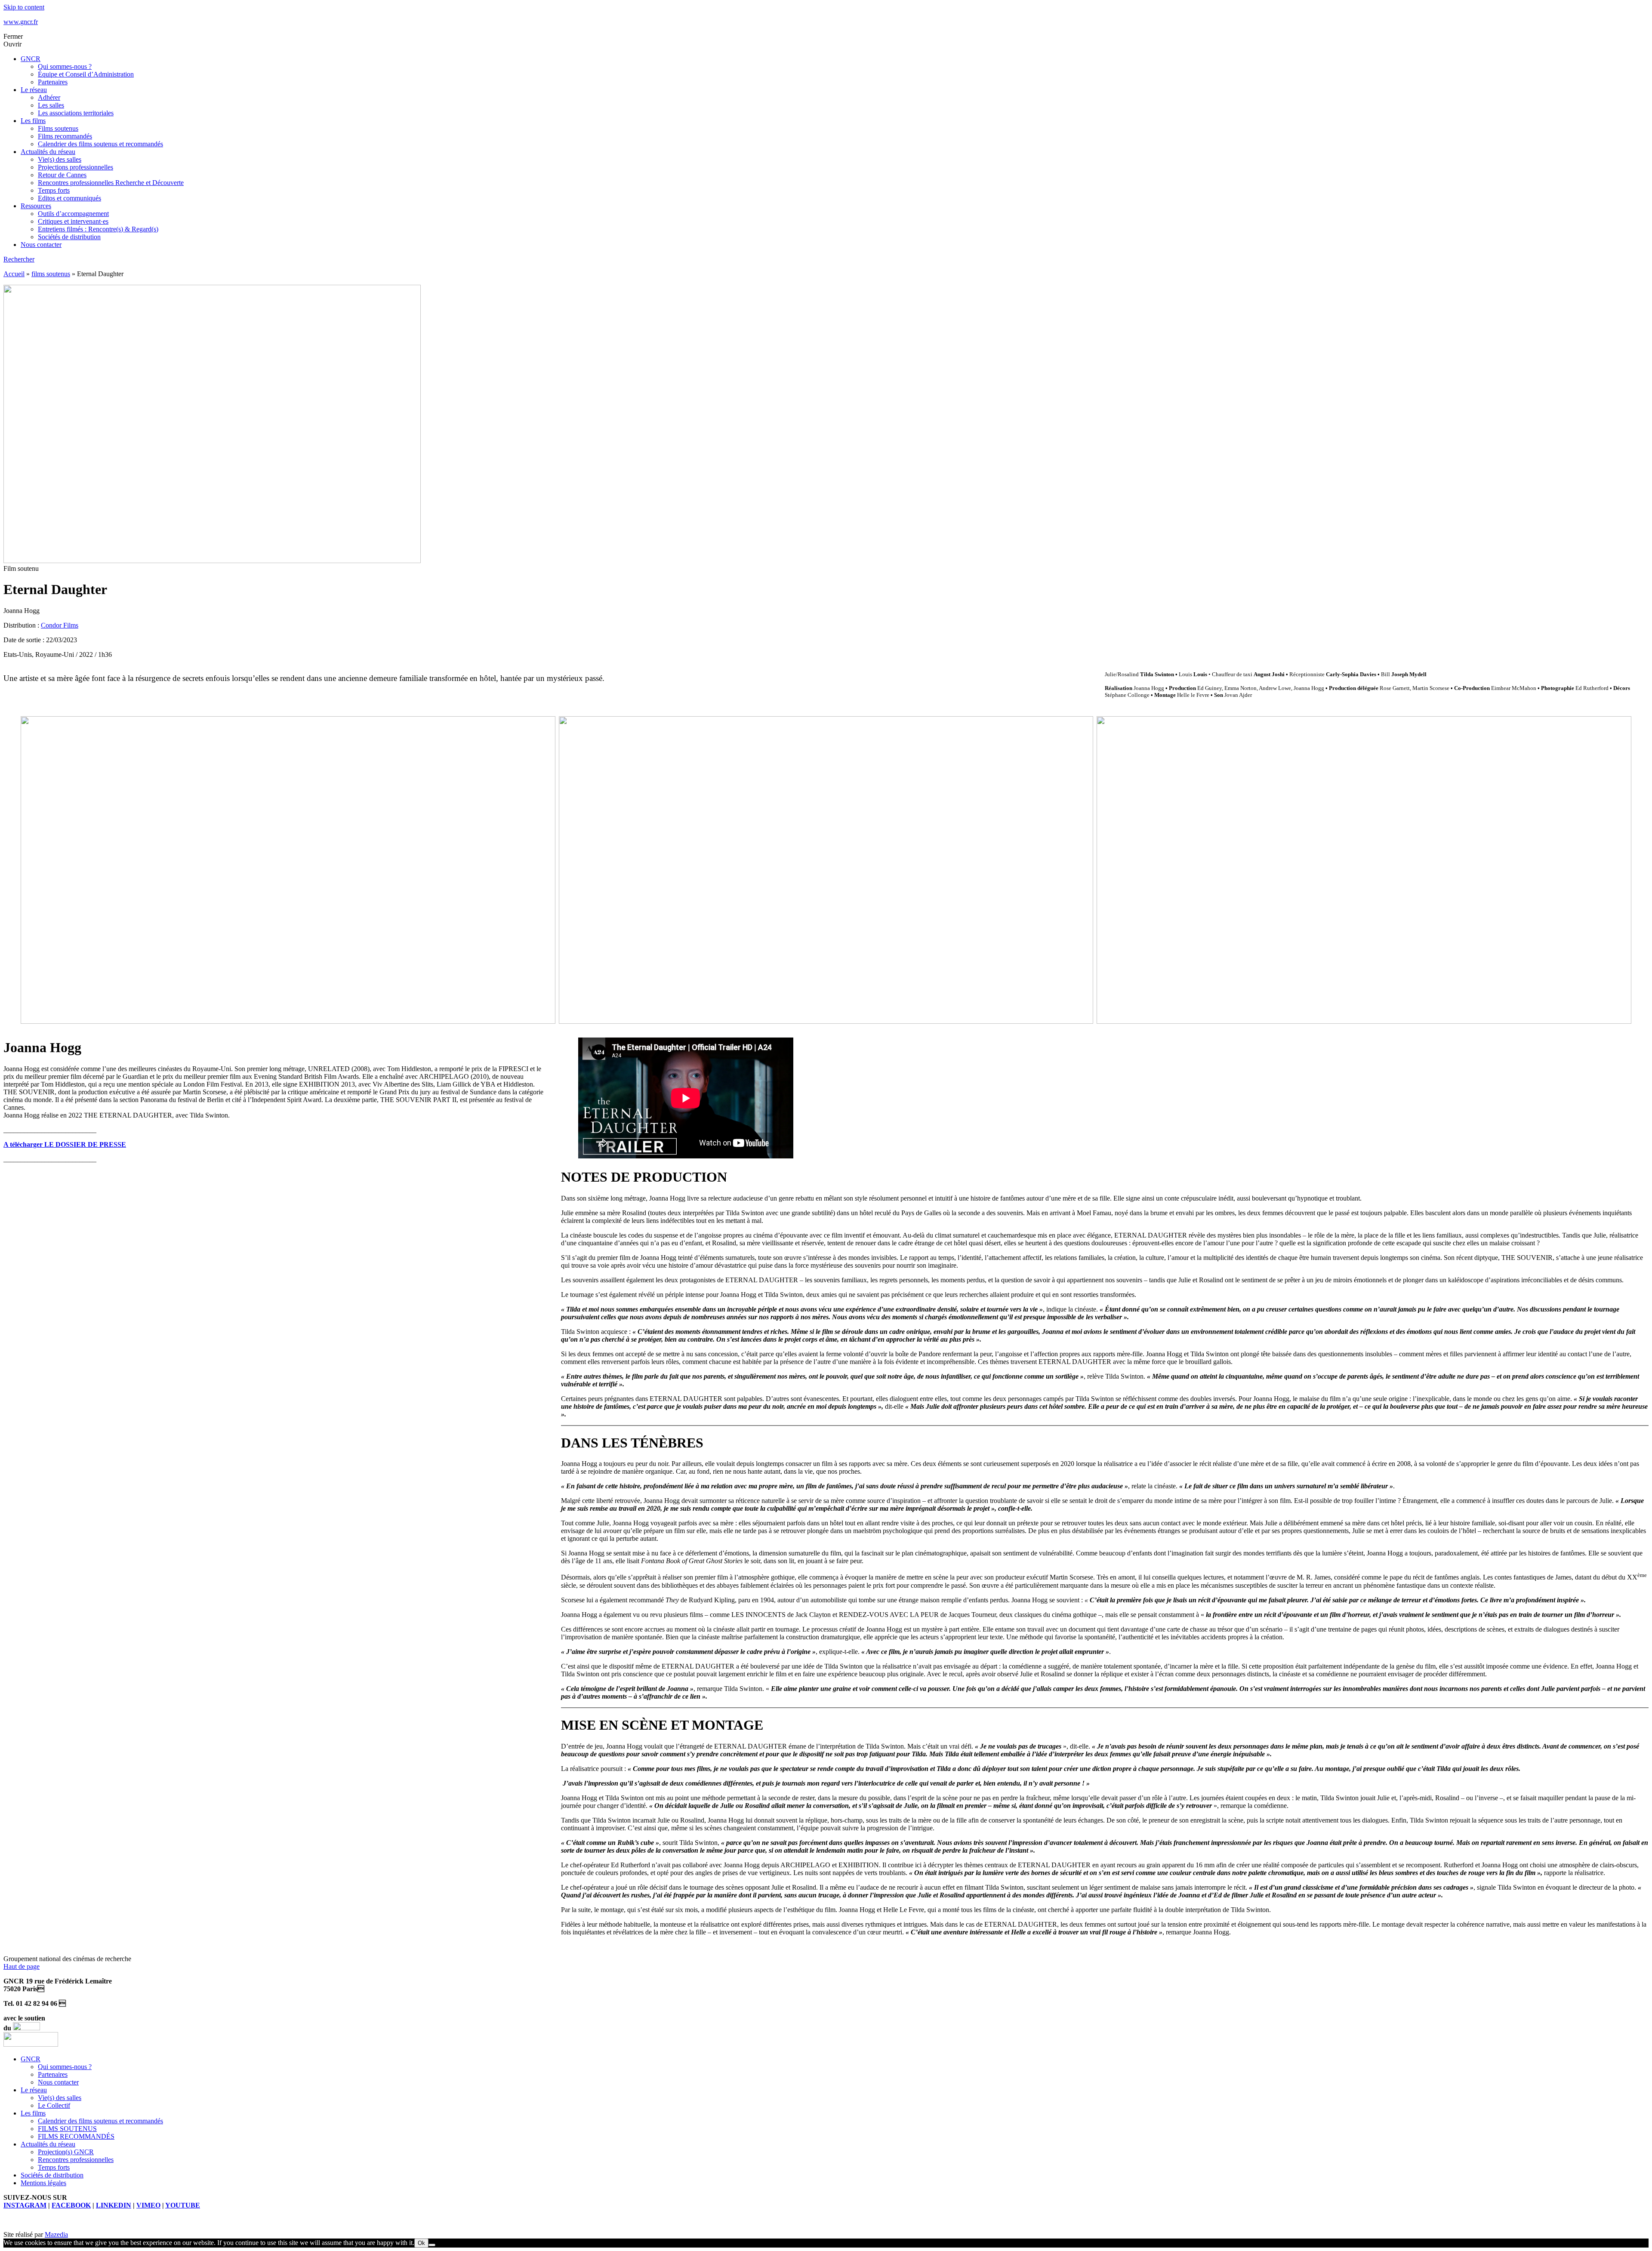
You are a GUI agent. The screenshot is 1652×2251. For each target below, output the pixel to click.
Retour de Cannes (62, 175)
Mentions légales (43, 2183)
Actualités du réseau (48, 152)
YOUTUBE (183, 2205)
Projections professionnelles (76, 167)
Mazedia (56, 2234)
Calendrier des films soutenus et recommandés (100, 144)
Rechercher (19, 259)
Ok (421, 2243)
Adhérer (49, 97)
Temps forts (54, 190)
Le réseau (34, 90)
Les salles (51, 105)
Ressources (36, 206)
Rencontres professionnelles (76, 2160)
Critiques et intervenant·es (73, 221)
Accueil (14, 274)
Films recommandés (65, 136)
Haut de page (22, 1966)
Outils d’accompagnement (73, 214)
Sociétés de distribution (69, 237)
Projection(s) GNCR (66, 2152)
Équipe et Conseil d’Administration (86, 74)
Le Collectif (54, 2105)
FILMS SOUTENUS (67, 2129)
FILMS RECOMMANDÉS (76, 2136)
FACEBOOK (71, 2205)
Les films (33, 121)
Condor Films (60, 625)
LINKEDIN (114, 2205)
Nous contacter (41, 245)
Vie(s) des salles (60, 159)
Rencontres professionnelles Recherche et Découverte (111, 183)
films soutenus (51, 274)
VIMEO (148, 2205)
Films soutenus (58, 128)
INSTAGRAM (25, 2205)
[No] (432, 2245)
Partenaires (53, 82)
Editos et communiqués (69, 198)
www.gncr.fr (21, 22)
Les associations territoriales (76, 113)
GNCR (31, 59)
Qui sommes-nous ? (65, 66)
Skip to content (24, 7)
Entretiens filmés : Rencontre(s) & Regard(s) (98, 229)
